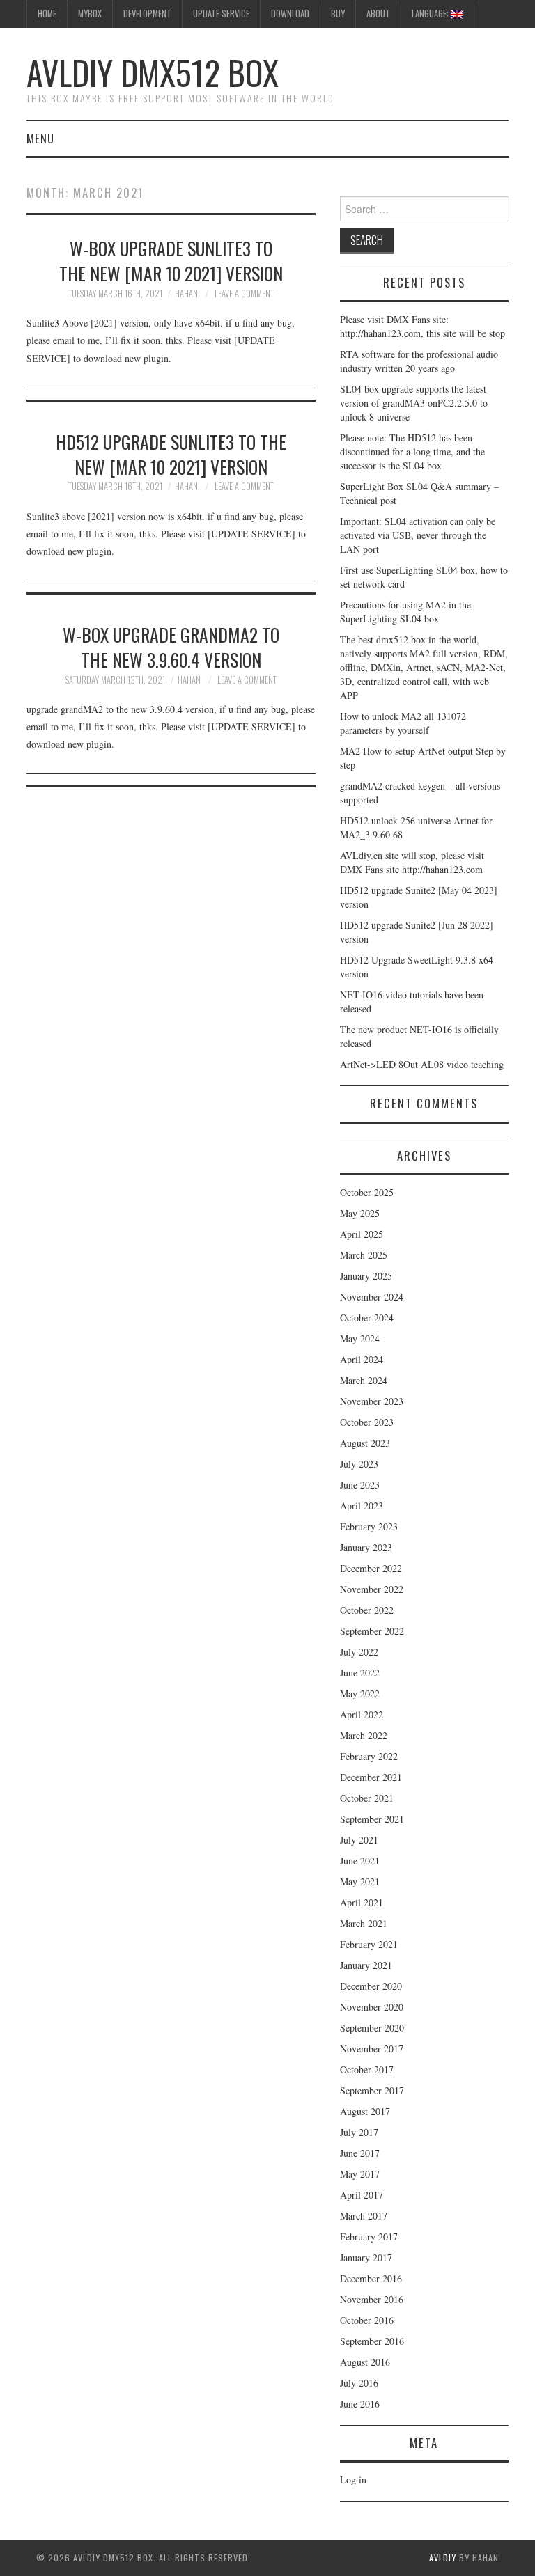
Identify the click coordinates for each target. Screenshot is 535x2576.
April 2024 (362, 1359)
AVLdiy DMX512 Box (153, 72)
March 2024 (364, 1380)
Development (147, 14)
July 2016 (359, 2383)
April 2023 (362, 1506)
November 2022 (372, 1589)
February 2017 (369, 2237)
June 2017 (360, 2153)
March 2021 (364, 1923)
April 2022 (362, 1714)
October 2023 (367, 1422)
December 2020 (371, 1986)
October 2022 (367, 1610)
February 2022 (369, 1756)
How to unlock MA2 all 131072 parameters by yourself (403, 723)
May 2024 (360, 1338)
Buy (338, 14)
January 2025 (366, 1276)
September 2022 (372, 1631)
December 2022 (371, 1568)
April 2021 (362, 1902)
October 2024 (367, 1318)
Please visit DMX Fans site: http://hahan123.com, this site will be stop (422, 326)
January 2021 (366, 1965)
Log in (353, 2480)
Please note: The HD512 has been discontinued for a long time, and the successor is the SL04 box (412, 451)
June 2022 (360, 1673)
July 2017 (359, 2132)
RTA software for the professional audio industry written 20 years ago (419, 361)
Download (290, 14)
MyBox (90, 14)
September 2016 (372, 2341)
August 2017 (365, 2111)
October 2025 (367, 1192)
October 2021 (367, 1798)
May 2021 (360, 1882)
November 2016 (372, 2299)
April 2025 (362, 1234)
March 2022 (364, 1735)
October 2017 (367, 2070)
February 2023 (369, 1526)
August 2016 (365, 2362)
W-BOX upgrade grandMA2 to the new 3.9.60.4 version (171, 647)
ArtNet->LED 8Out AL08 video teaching (422, 1064)
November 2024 (372, 1297)
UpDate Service (221, 14)
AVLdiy (443, 2558)
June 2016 (360, 2404)
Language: (431, 14)
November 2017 (372, 2049)
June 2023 (360, 1485)
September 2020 (372, 2028)
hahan (186, 293)
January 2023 (366, 1547)
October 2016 (367, 2320)
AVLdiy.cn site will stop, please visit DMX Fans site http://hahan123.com (412, 862)
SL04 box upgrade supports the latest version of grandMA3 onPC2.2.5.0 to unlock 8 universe (414, 403)
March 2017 (364, 2216)
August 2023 (365, 1443)
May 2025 (360, 1213)
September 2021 (372, 1819)
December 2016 (371, 2278)
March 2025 (364, 1255)
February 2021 (369, 1944)
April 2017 (362, 2195)
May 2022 (360, 1694)
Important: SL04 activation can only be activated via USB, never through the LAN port (418, 535)
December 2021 (371, 1777)
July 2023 (359, 1464)
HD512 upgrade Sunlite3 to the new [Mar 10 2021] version (171, 454)
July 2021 (359, 1840)
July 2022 (359, 1652)
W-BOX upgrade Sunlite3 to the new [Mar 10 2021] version (171, 260)
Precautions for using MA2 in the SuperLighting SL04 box (405, 612)
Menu (40, 138)
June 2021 (360, 1861)
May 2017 (360, 2174)
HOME (47, 14)
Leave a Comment (244, 293)
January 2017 (366, 2257)
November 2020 (372, 2007)
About (378, 14)
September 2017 (372, 2090)
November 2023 (372, 1401)
